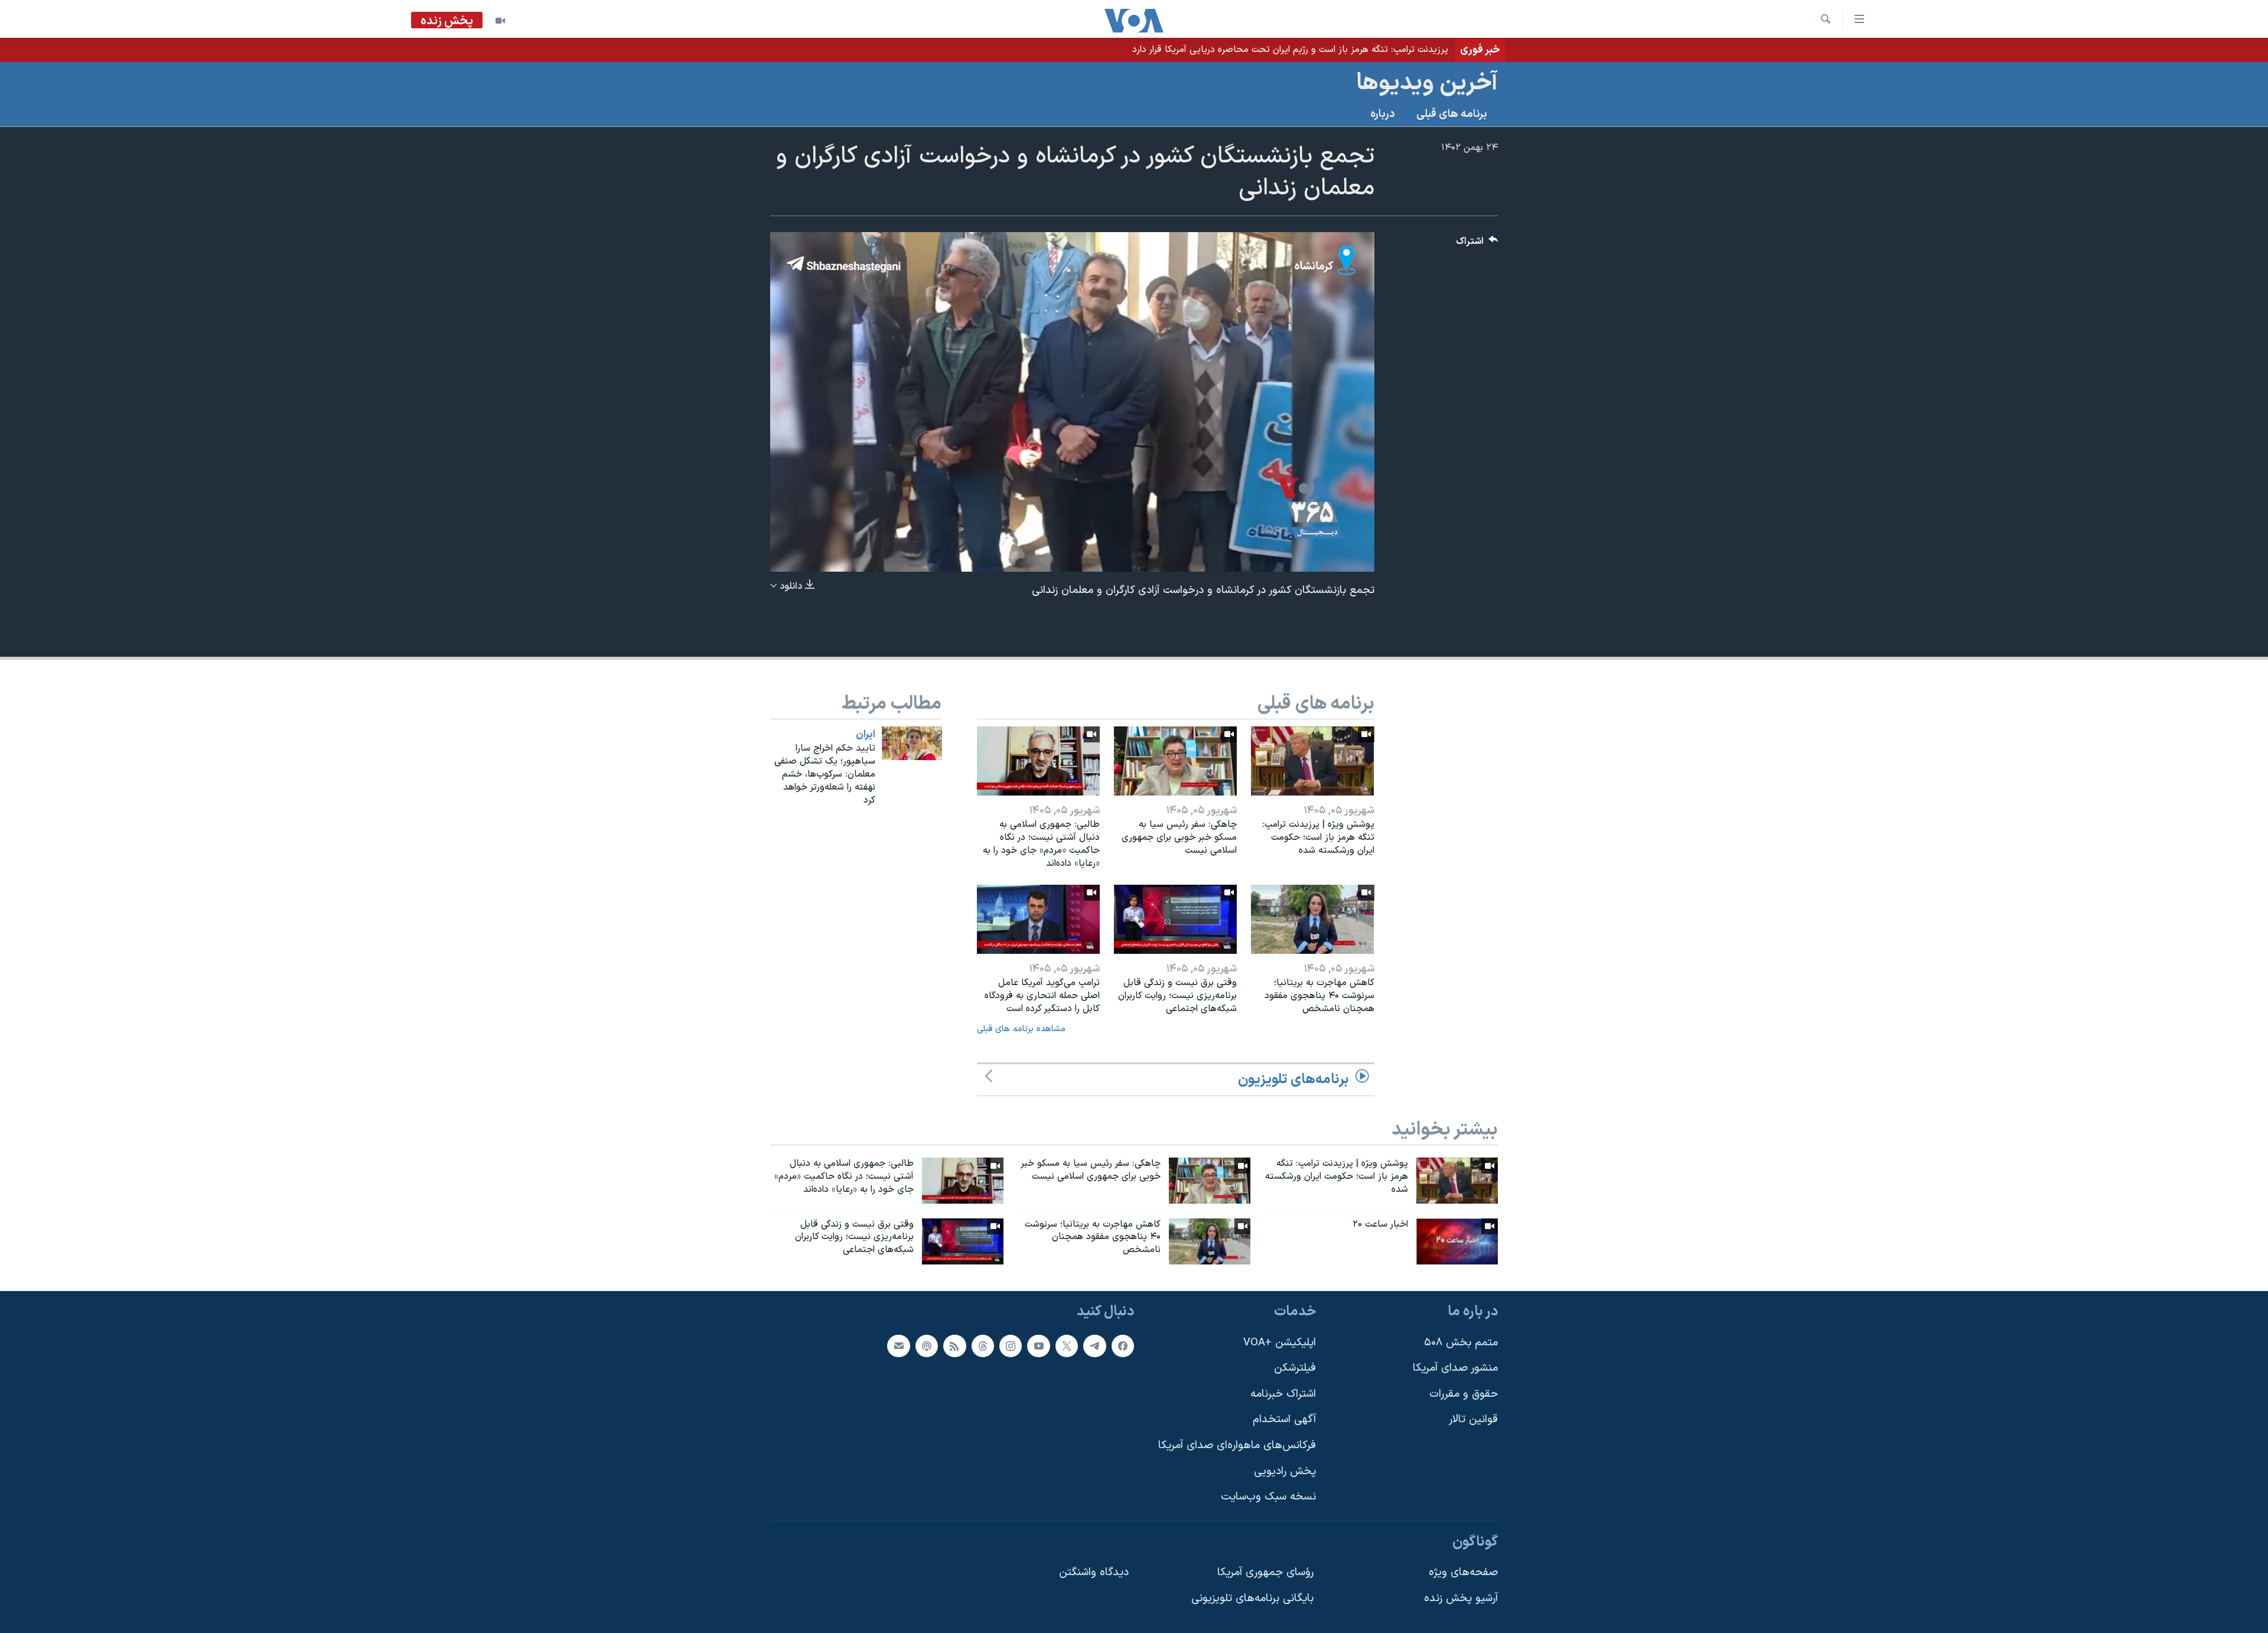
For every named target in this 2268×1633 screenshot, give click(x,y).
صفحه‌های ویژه (1463, 1573)
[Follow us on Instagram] (1011, 1346)
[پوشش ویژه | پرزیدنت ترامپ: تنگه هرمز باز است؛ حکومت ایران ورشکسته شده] (1312, 761)
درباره (1383, 114)
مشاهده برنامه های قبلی (1021, 1029)
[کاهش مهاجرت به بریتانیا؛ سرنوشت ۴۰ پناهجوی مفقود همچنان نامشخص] (1312, 919)
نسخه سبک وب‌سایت (1268, 1497)
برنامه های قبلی (1452, 114)
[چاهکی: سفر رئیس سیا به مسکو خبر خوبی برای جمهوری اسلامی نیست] (1175, 761)
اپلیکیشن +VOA (1280, 1343)
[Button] (1477, 244)
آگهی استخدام (1284, 1420)
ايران (866, 735)
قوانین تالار (1473, 1420)
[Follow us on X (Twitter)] (1067, 1346)
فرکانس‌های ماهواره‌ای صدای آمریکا (1237, 1445)
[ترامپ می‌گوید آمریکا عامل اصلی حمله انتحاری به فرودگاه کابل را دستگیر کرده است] (1038, 919)
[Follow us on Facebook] (1123, 1346)
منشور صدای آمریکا (1455, 1368)
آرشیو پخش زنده (1461, 1598)
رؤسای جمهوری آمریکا (1265, 1573)
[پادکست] (927, 1346)
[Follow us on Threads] (983, 1346)
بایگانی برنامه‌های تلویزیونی (1252, 1598)
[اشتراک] (898, 1346)
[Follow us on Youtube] (1038, 1346)
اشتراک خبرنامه (1283, 1394)
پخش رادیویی (1285, 1471)
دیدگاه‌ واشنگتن (1094, 1573)
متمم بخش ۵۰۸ (1461, 1343)
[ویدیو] (500, 21)
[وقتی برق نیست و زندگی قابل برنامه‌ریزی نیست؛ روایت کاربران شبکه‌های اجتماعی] (1175, 919)
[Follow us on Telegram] (1094, 1346)
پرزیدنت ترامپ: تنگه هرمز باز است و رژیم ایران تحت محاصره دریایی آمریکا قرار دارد (1290, 50)
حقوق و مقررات (1464, 1394)
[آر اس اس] (954, 1346)
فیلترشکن (1295, 1368)
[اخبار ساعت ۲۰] (1457, 1241)
